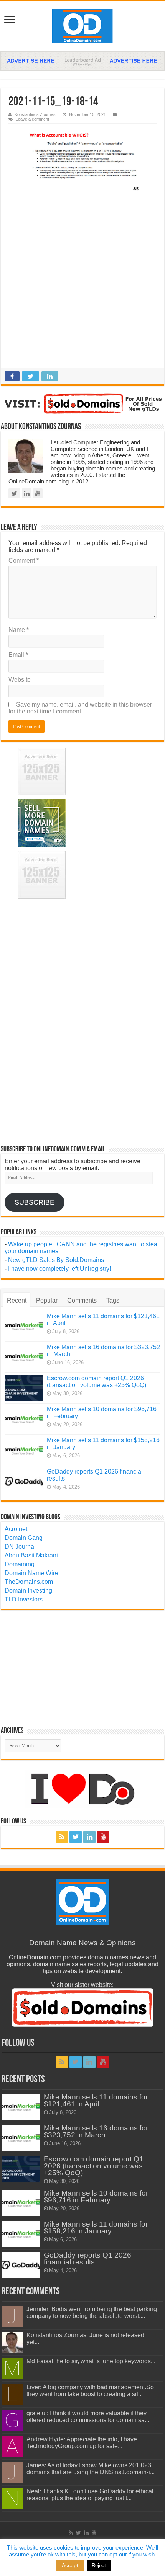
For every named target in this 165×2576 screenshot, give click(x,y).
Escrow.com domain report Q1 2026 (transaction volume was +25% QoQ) (97, 1382)
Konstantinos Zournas (35, 114)
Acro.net (16, 1529)
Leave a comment (32, 119)
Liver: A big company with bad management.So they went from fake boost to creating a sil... (90, 2391)
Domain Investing (28, 1591)
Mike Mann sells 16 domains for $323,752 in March (96, 2131)
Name (19, 630)
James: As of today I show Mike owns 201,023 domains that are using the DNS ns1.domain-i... (91, 2469)
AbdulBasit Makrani (31, 1555)
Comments (82, 1300)
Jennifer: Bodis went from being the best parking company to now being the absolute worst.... (92, 2312)
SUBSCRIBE (35, 1202)
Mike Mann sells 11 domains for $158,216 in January (96, 2227)
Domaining (20, 1564)
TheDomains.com (29, 1582)
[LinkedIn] (89, 1837)
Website (20, 680)
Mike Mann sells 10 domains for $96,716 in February (96, 2196)
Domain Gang (24, 1538)
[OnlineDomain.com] (82, 26)
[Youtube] (103, 1837)
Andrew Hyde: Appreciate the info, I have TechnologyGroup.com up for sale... (82, 2443)
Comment (24, 561)
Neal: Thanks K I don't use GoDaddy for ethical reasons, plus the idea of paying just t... (90, 2495)
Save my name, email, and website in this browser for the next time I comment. (80, 708)
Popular (47, 1300)
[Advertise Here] (82, 61)
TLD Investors (24, 1599)
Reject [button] (99, 2565)
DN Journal (20, 1547)
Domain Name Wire (31, 1573)
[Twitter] (76, 1837)
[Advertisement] (82, 282)
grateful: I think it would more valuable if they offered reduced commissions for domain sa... (88, 2417)
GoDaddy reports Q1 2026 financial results (87, 2258)
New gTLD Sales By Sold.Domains (56, 1260)
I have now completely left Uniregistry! (59, 1269)
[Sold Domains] (82, 404)
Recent (17, 1300)
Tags (113, 1300)
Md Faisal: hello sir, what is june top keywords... (91, 2361)
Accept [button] (70, 2565)
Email (18, 655)
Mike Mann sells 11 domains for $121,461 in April (96, 2100)
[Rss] (62, 1837)
